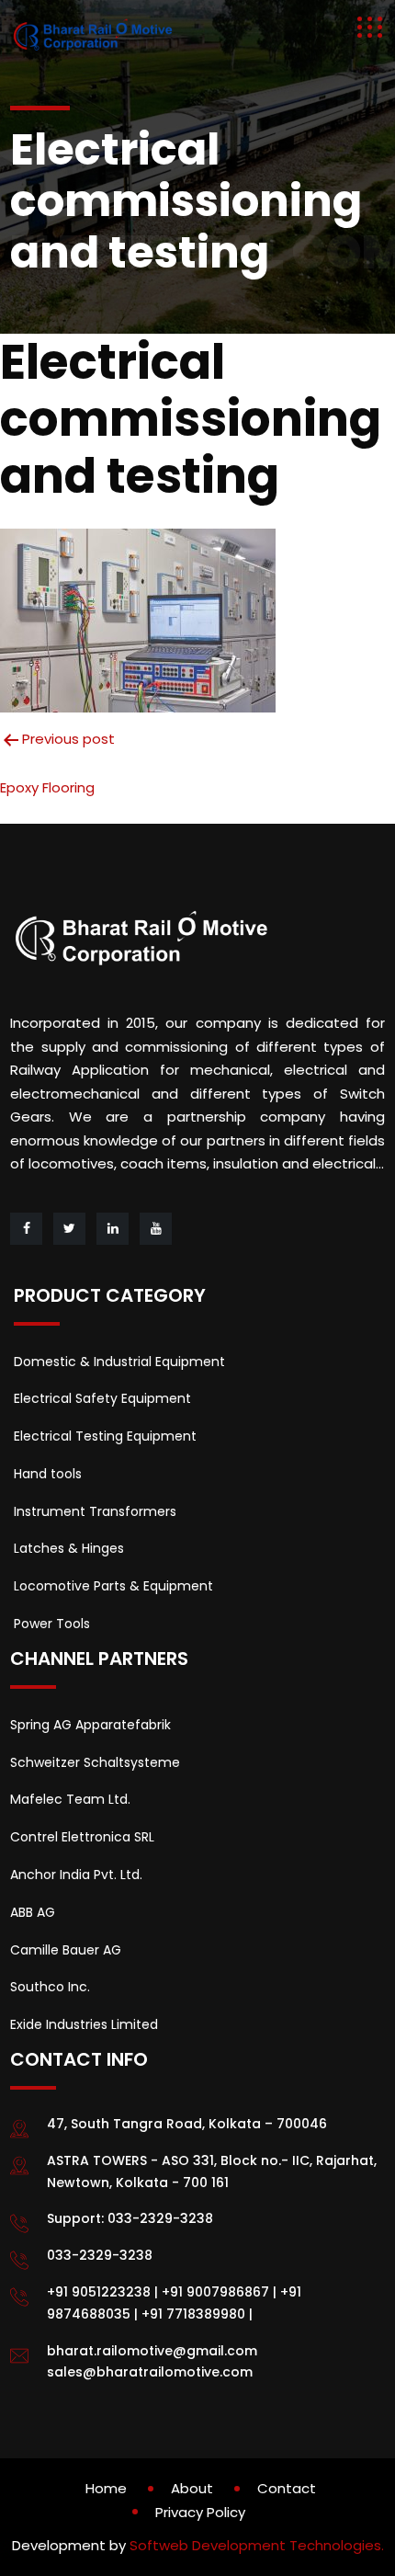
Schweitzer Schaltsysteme (95, 1762)
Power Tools (52, 1624)
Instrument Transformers (95, 1511)
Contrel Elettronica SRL (82, 1837)
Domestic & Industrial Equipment (119, 1362)
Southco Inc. (50, 1987)
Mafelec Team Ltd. (70, 1799)
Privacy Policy (200, 2512)
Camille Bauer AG (66, 1950)
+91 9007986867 (215, 2292)
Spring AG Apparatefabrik (90, 1725)
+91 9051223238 (99, 2292)
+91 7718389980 (193, 2314)
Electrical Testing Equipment (105, 1436)
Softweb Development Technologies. (257, 2545)
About (192, 2488)
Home (106, 2488)
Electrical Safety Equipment (102, 1398)
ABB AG (33, 1912)
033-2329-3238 (160, 2218)
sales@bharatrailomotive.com (150, 2372)
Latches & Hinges (69, 1548)
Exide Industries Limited (84, 2024)
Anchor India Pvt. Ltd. (76, 1875)
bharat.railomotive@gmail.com (152, 2351)
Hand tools (48, 1474)
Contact (287, 2488)
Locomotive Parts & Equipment (113, 1586)
